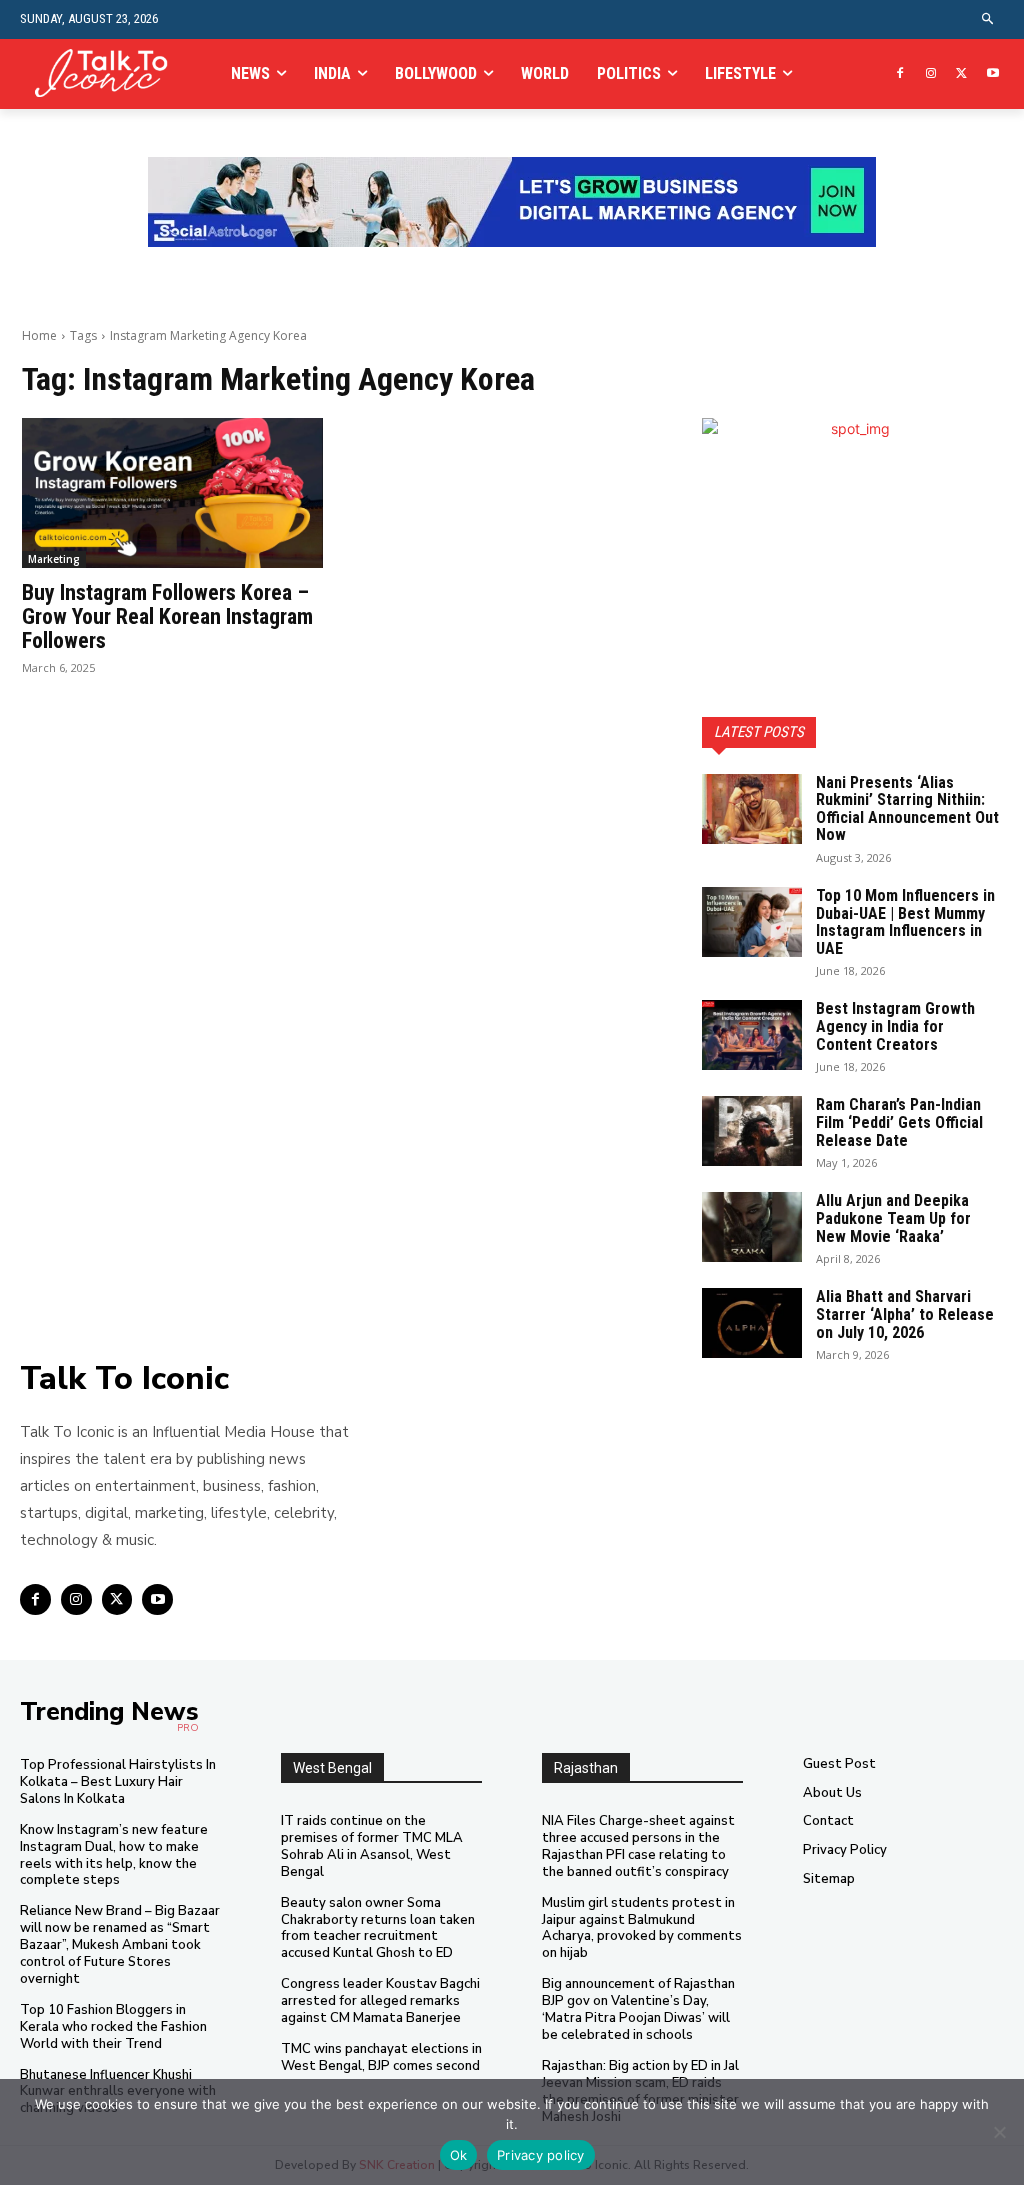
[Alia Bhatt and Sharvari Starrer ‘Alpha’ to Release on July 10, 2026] (752, 1323)
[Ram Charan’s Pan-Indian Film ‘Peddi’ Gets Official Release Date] (752, 1131)
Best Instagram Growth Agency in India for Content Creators (895, 1026)
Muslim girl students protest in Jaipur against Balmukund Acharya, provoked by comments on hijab (642, 1928)
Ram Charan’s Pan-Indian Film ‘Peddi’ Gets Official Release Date (899, 1122)
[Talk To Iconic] (108, 74)
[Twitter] (961, 74)
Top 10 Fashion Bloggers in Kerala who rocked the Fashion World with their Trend (113, 2027)
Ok (459, 2155)
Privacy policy (541, 2155)
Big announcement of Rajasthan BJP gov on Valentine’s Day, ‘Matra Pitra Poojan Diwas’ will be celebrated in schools (638, 2009)
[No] (999, 2132)
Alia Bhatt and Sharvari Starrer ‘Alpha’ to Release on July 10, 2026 (905, 1314)
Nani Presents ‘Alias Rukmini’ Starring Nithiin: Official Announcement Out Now (907, 809)
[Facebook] (900, 74)
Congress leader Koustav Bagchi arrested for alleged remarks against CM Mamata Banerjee (380, 2001)
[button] (988, 19)
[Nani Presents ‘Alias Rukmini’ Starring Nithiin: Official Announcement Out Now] (752, 809)
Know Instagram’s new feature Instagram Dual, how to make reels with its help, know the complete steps (114, 1855)
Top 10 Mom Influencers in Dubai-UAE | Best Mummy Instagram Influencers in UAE (905, 922)
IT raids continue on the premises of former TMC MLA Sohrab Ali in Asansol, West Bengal (372, 1846)
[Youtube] (992, 74)
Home (39, 335)
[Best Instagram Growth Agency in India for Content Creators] (752, 1035)
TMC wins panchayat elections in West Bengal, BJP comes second (381, 2057)
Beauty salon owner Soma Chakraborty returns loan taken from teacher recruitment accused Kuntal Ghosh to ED (378, 1928)
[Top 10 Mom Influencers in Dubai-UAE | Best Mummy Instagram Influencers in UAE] (752, 922)
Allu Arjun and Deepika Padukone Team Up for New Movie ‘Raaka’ (893, 1218)
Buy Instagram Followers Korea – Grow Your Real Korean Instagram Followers (167, 616)
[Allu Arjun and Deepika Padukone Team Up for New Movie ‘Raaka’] (752, 1227)
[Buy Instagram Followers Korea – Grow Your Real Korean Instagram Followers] (172, 493)
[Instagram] (931, 74)
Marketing (54, 559)
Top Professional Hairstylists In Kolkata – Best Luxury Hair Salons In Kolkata (118, 1782)
